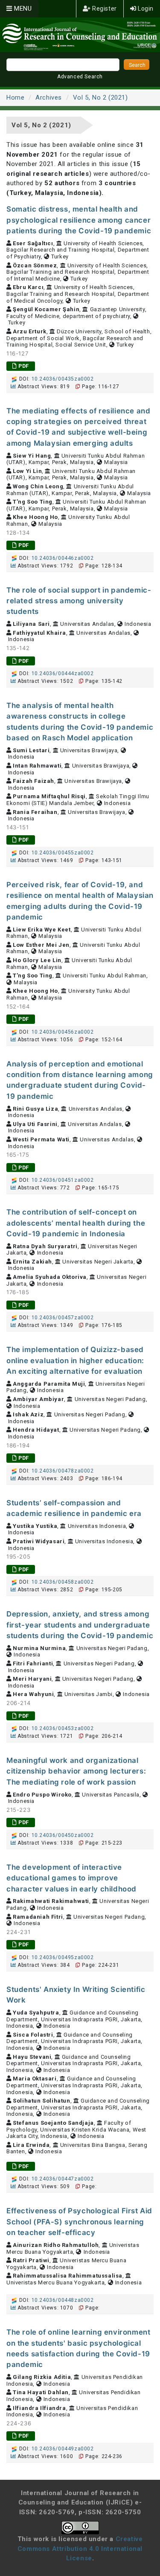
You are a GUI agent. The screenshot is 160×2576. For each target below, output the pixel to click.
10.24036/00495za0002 (63, 1957)
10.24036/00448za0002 (63, 2300)
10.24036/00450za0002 (63, 1835)
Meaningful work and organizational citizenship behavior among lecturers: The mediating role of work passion (76, 1771)
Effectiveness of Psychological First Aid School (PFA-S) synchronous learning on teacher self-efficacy (79, 2222)
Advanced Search (80, 77)
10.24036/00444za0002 (63, 673)
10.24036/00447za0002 (63, 2179)
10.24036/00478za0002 (63, 1471)
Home (15, 97)
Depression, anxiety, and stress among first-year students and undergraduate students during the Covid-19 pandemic (80, 1625)
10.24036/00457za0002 (63, 1318)
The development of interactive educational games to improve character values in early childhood (71, 1878)
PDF (23, 366)
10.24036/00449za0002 (63, 2449)
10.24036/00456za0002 (63, 1032)
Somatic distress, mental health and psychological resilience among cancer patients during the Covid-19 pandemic (79, 220)
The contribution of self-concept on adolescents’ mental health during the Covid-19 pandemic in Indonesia (76, 1223)
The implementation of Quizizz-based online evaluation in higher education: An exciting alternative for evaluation (75, 1360)
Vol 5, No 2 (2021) (100, 97)
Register (103, 9)
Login (145, 9)
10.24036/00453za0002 (63, 1728)
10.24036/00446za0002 (63, 558)
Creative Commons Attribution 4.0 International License (80, 2549)
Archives (49, 97)
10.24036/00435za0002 (63, 379)
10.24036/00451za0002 (63, 1180)
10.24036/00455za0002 (63, 853)
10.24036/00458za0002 (63, 1582)
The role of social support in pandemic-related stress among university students (79, 601)
